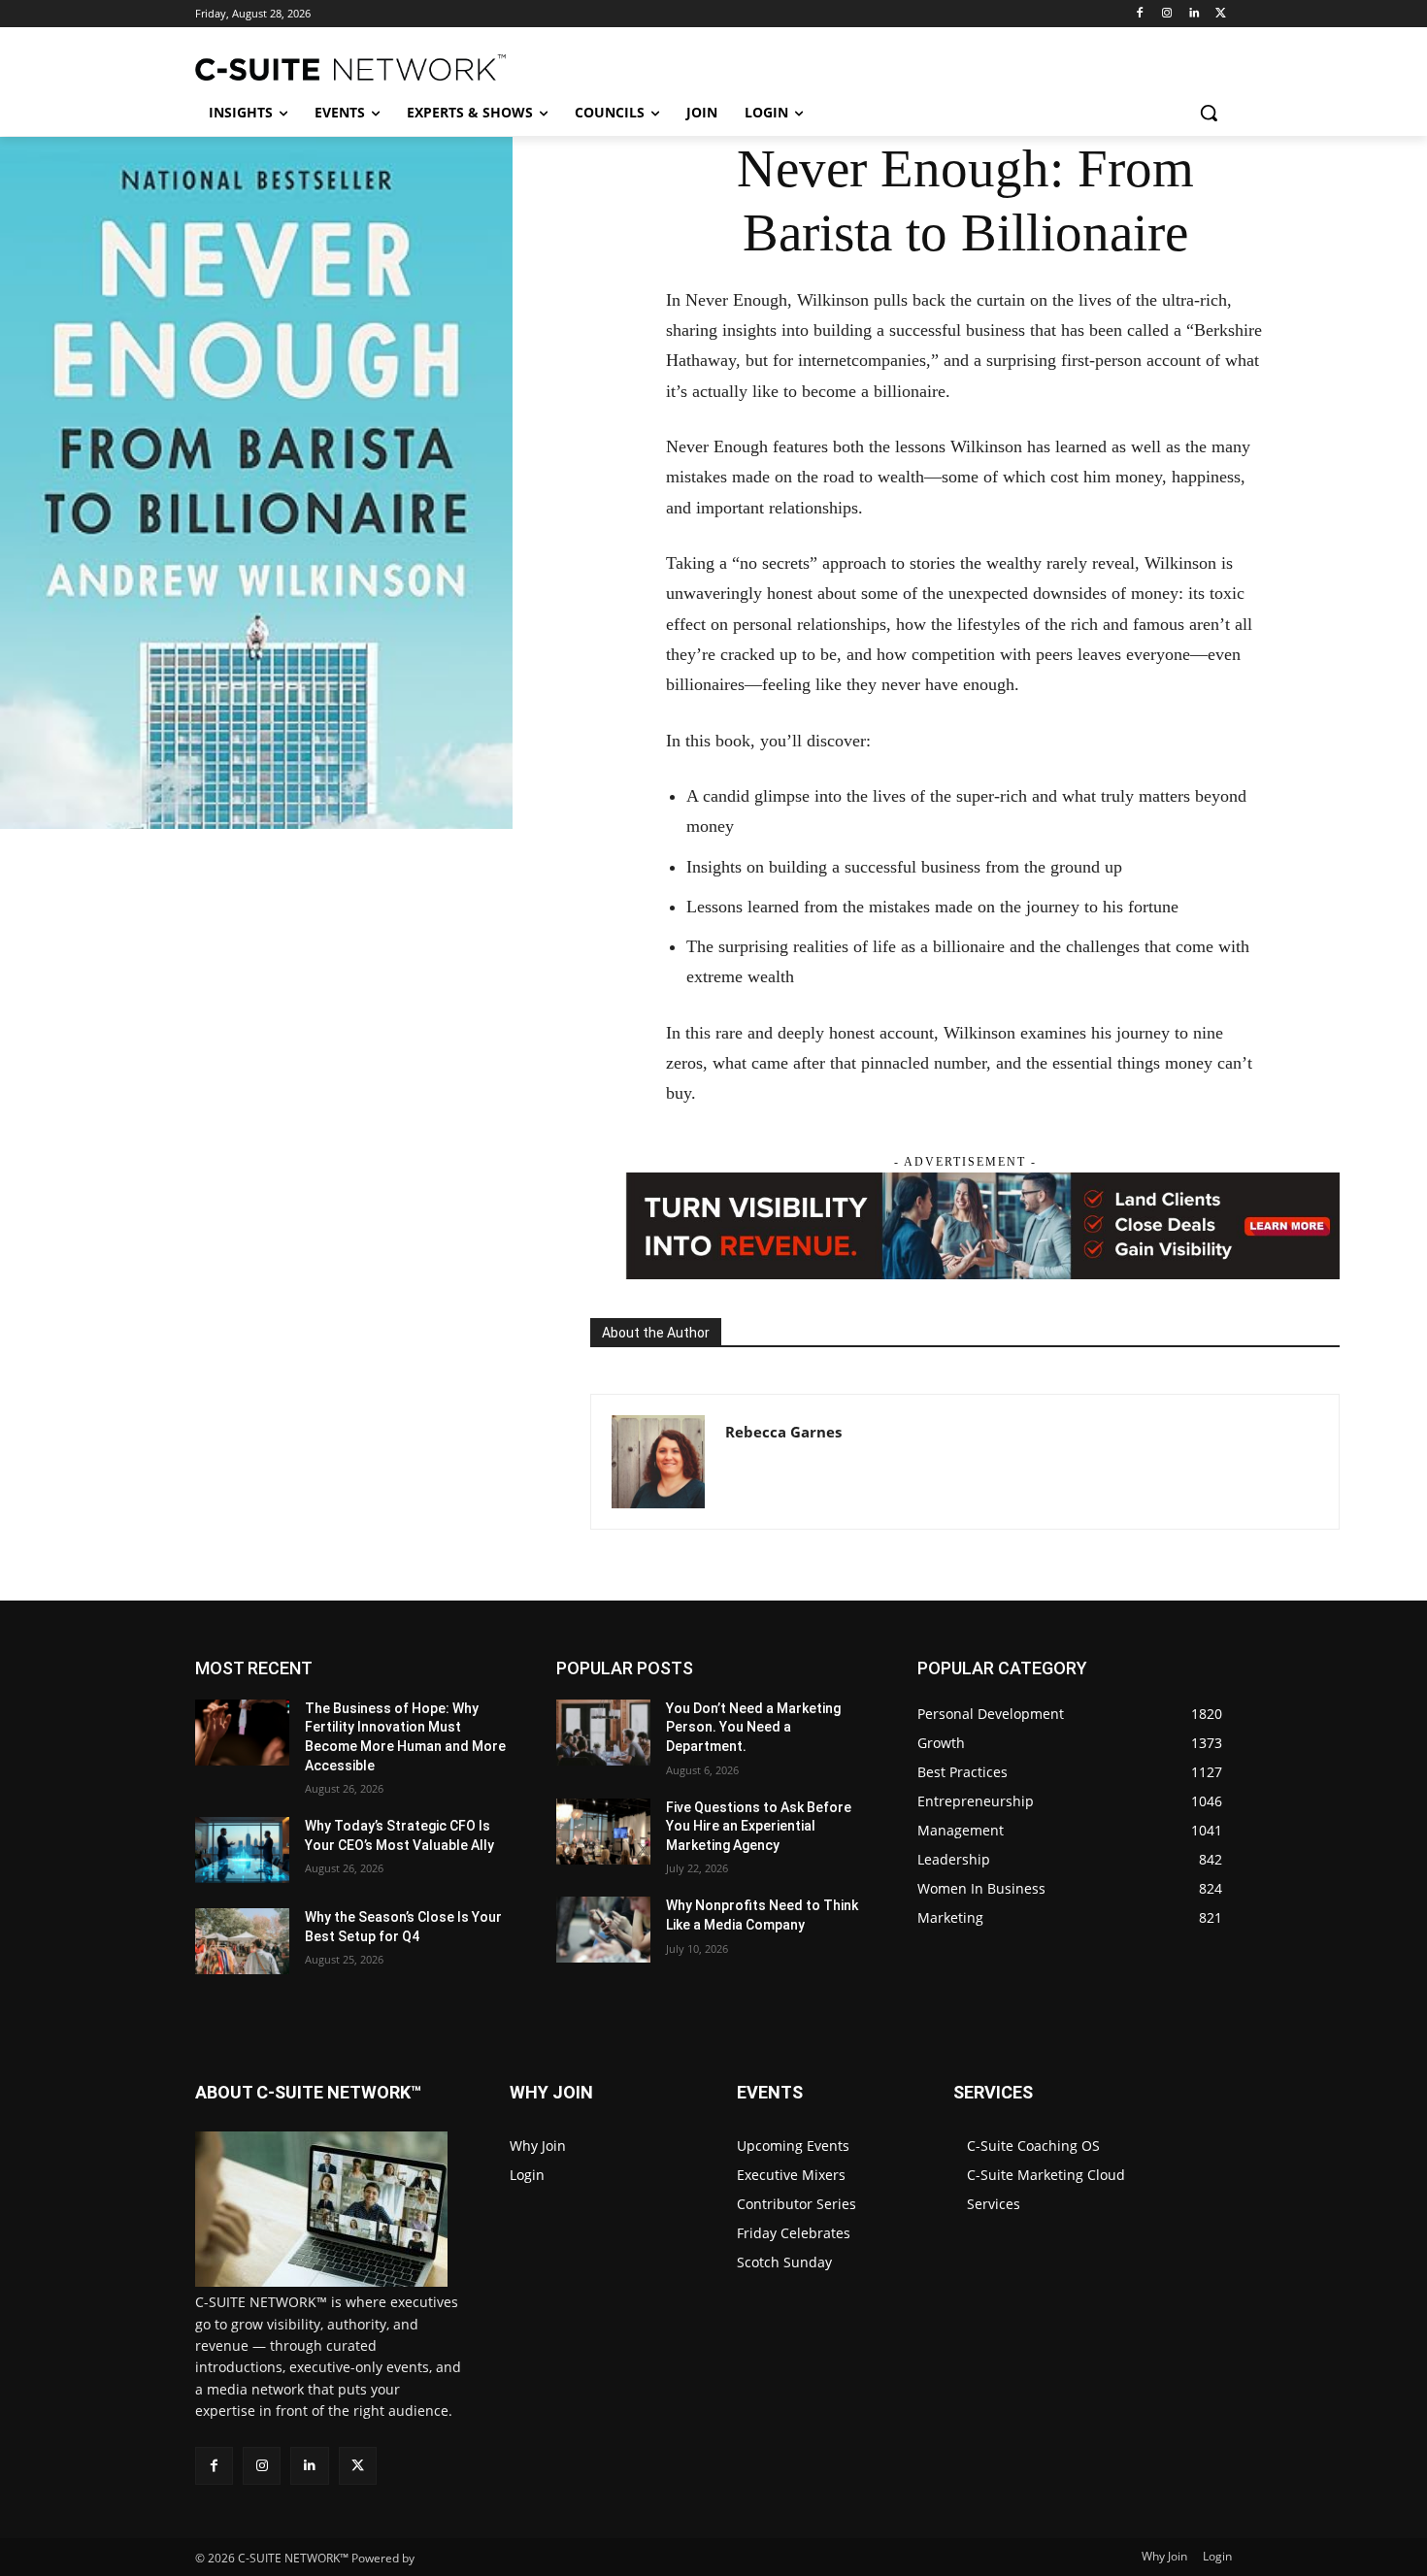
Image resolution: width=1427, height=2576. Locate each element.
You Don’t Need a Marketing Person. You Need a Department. (753, 1727)
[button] (1209, 113)
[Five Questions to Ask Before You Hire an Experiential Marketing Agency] (603, 1832)
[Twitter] (1221, 14)
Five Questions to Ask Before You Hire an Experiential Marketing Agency (759, 1826)
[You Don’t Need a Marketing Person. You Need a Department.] (603, 1733)
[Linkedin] (1194, 14)
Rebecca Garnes (783, 1432)
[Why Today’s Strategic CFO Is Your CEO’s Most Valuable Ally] (242, 1850)
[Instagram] (1167, 14)
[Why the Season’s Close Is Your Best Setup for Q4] (242, 1941)
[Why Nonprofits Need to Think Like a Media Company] (603, 1930)
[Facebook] (1140, 14)
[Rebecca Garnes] (658, 1462)
